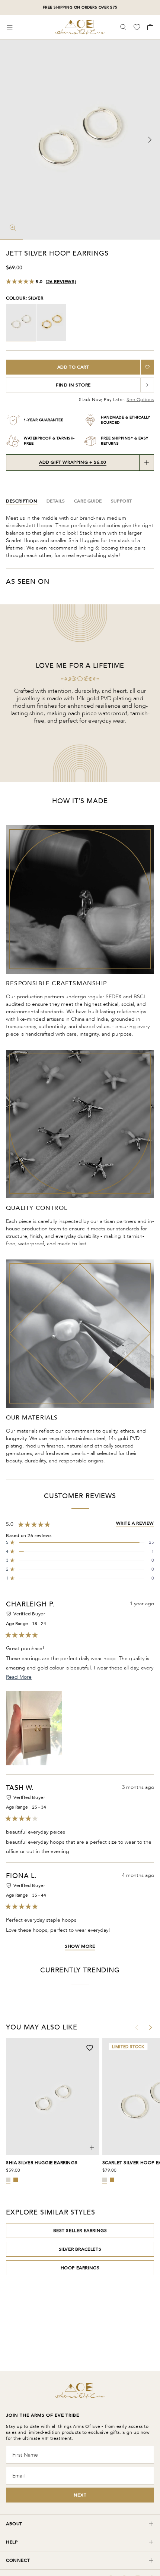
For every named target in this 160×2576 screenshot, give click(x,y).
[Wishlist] (138, 27)
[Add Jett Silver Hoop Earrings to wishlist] (147, 367)
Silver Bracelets (80, 2249)
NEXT (80, 2495)
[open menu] (10, 27)
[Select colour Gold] (16, 2180)
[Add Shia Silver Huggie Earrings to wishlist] (90, 2048)
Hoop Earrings (80, 2268)
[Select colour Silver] (8, 2180)
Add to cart (73, 367)
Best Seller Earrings (80, 2231)
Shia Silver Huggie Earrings (42, 2163)
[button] (80, 1542)
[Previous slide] (10, 140)
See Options (140, 400)
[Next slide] (150, 140)
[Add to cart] (92, 2148)
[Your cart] (150, 27)
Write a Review (135, 1523)
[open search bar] (124, 27)
